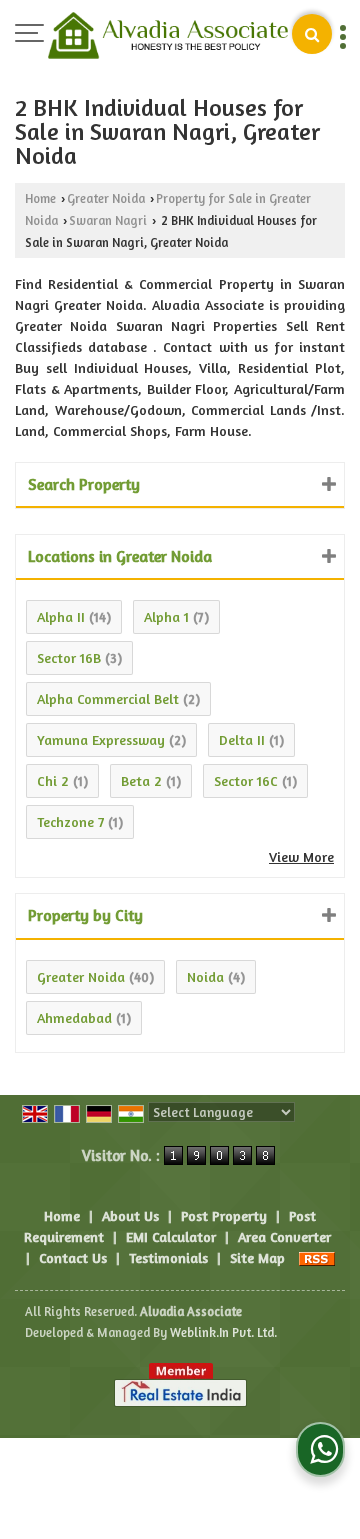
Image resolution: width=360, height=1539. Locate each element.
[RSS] (317, 1257)
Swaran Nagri (108, 220)
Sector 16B (69, 657)
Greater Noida (106, 198)
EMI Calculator (171, 1236)
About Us (130, 1215)
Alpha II (61, 616)
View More (301, 856)
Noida (205, 976)
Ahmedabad (74, 1017)
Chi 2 (53, 780)
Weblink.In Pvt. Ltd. (223, 1332)
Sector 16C (246, 780)
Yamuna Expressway (101, 739)
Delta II (242, 739)
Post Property (224, 1215)
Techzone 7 (70, 821)
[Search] (312, 34)
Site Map (257, 1257)
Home (40, 198)
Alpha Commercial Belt (108, 698)
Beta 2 (141, 780)
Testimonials (168, 1257)
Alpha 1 (166, 616)
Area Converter (284, 1236)
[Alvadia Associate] (168, 37)
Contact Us (73, 1257)
